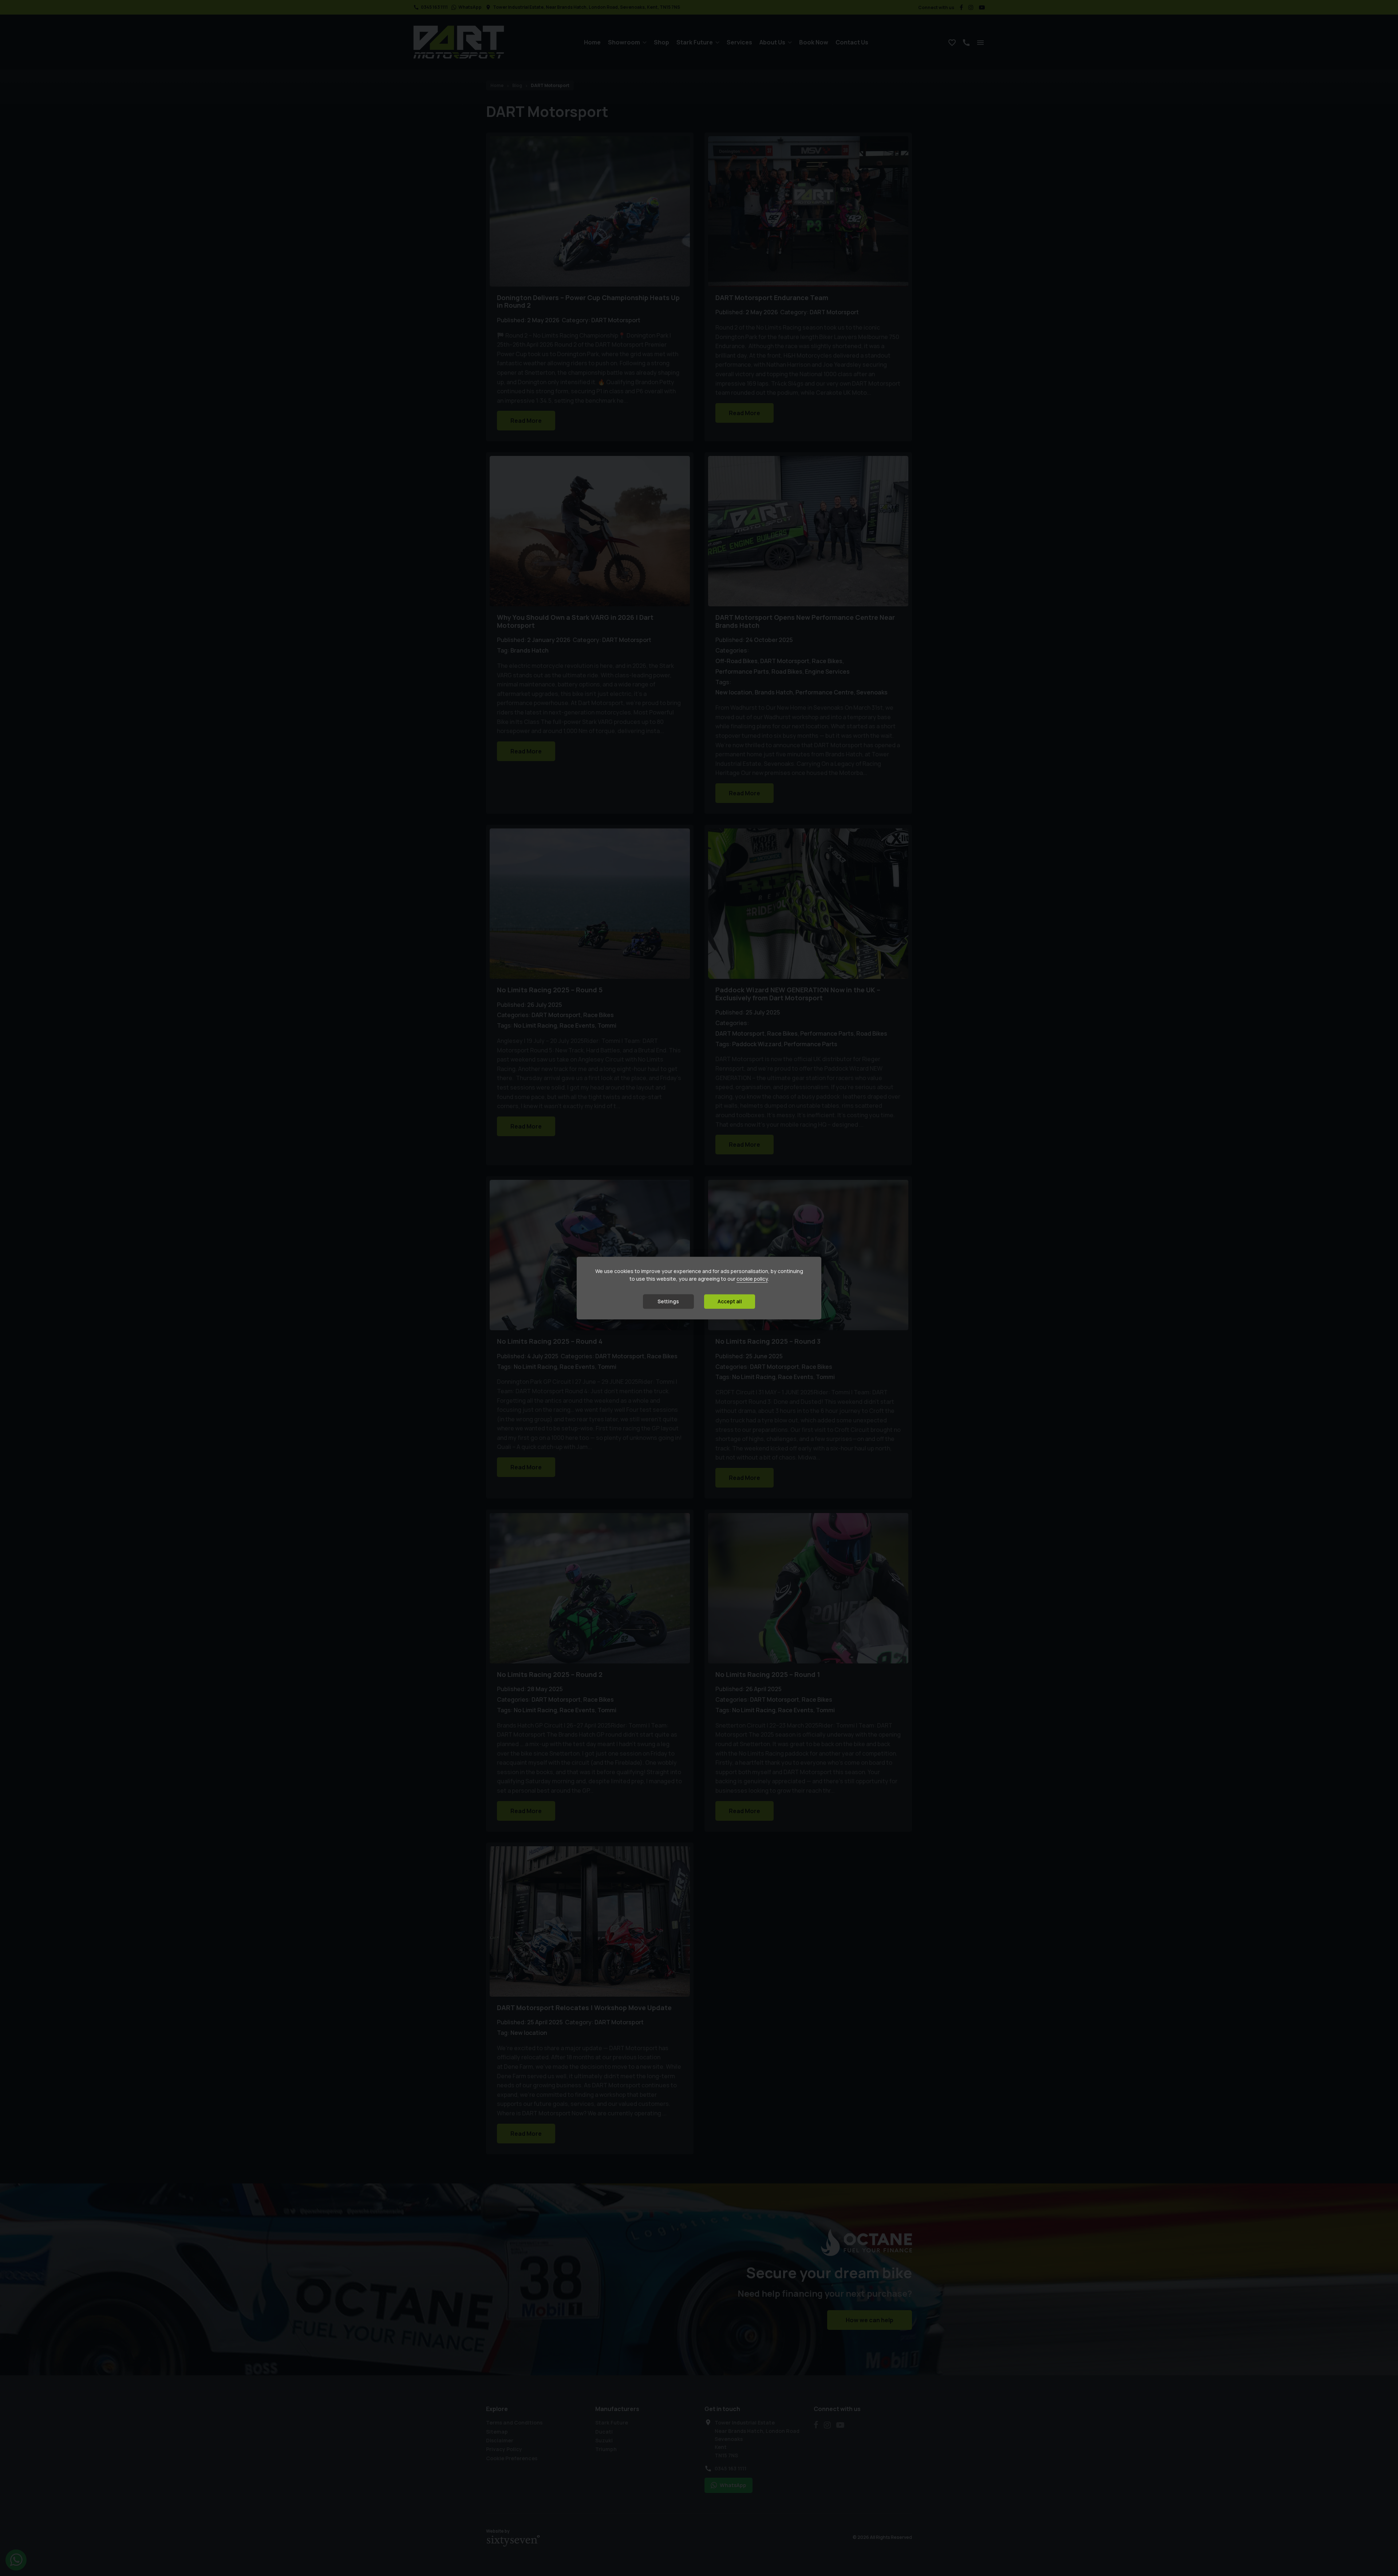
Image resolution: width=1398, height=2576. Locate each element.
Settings (668, 1301)
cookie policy (752, 1279)
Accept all (730, 1301)
